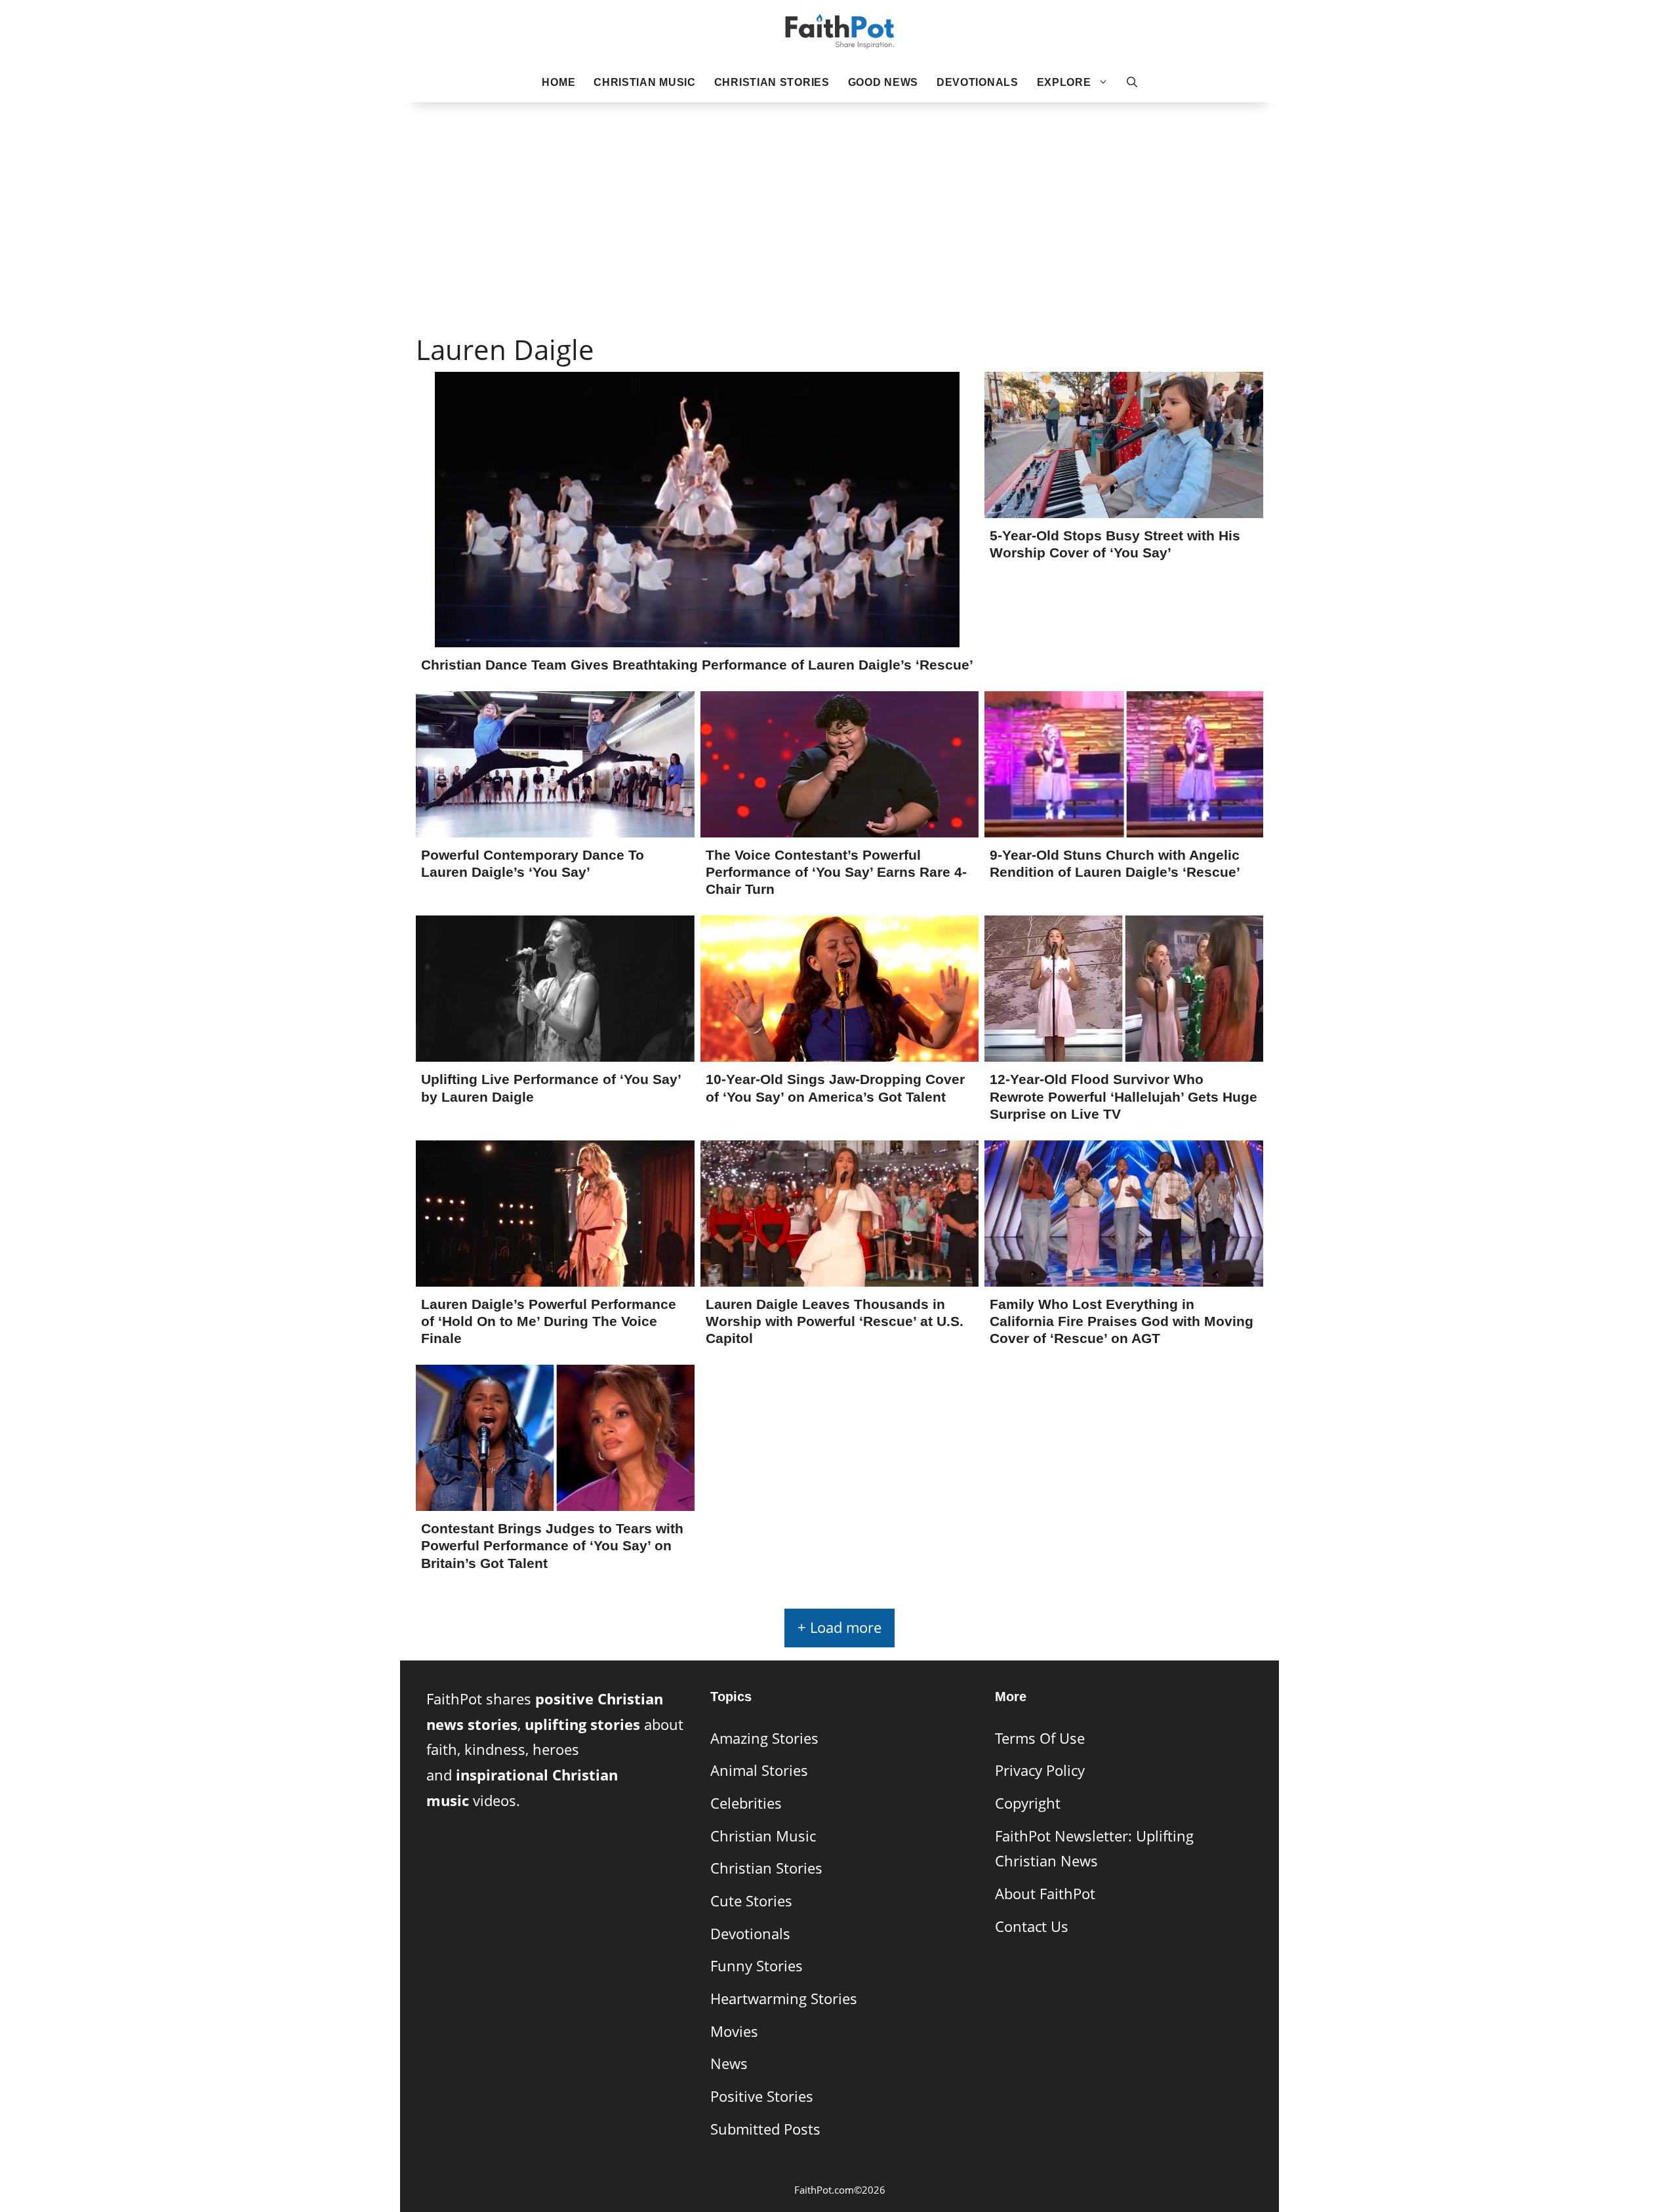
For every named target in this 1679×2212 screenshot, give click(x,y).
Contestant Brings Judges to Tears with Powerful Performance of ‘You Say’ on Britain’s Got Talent (552, 1545)
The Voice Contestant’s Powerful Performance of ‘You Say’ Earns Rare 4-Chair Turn (836, 872)
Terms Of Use (1040, 1738)
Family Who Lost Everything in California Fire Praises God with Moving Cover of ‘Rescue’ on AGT (1122, 1321)
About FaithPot (1045, 1894)
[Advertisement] (839, 197)
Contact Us (1032, 1926)
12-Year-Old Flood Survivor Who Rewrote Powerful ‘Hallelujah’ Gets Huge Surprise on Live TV (1123, 1096)
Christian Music (645, 82)
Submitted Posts (765, 2129)
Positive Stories (762, 2096)
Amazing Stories (764, 1738)
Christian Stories (772, 82)
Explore (1064, 82)
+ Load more (839, 1627)
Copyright (1028, 1803)
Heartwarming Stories (784, 1999)
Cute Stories (751, 1901)
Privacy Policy (1040, 1770)
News (729, 2063)
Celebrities (746, 1803)
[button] (1132, 83)
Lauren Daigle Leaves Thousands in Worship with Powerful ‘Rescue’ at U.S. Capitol (835, 1321)
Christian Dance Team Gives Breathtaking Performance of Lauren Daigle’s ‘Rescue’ (697, 665)
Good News (883, 82)
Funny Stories (757, 1966)
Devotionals (978, 82)
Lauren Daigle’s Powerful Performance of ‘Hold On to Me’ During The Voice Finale (549, 1321)
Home (558, 82)
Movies (734, 2031)
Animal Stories (759, 1770)
